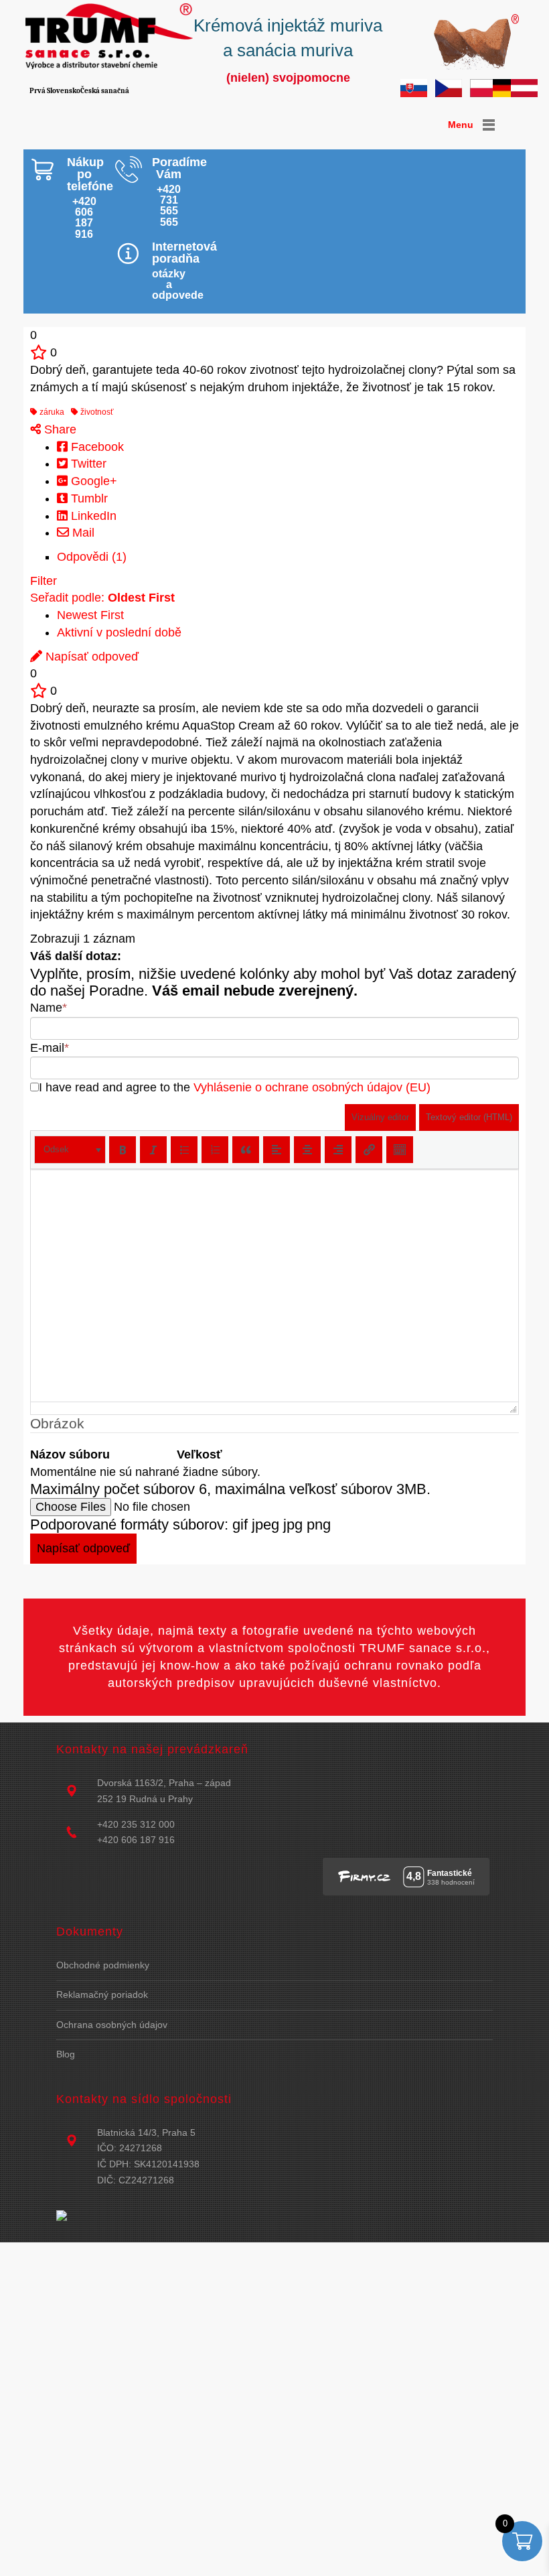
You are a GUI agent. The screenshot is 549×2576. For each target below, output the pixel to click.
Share (59, 429)
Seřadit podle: (102, 598)
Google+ (92, 481)
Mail (82, 533)
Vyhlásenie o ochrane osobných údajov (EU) (312, 1087)
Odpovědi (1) (92, 557)
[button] (70, 1150)
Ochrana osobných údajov (112, 2025)
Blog (66, 2054)
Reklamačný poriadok (102, 1994)
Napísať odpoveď (90, 657)
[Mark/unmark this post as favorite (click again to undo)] (38, 352)
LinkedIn (92, 516)
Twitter (87, 464)
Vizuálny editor (380, 1117)
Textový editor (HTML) (469, 1117)
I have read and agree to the (235, 1087)
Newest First (90, 615)
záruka (51, 412)
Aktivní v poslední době (119, 632)
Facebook (96, 447)
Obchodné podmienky (103, 1965)
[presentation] (70, 1150)
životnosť (96, 412)
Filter (44, 581)
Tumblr (88, 498)
